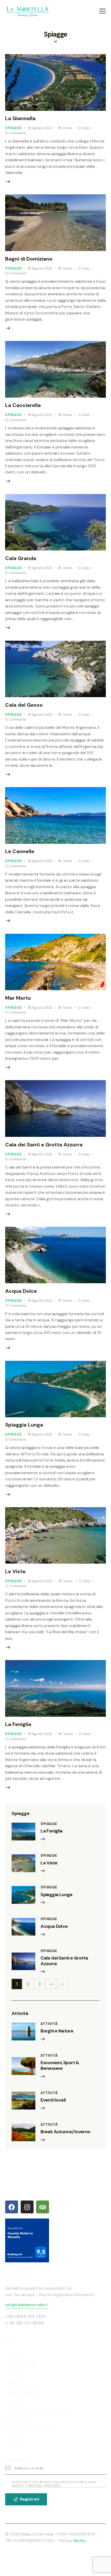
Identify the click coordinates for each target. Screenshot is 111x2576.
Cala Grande (21, 558)
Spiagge (14, 128)
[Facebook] (12, 2207)
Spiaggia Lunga (24, 1425)
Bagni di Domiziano (29, 259)
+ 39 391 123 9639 (24, 2323)
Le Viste (15, 1571)
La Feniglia (18, 1724)
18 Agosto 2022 (40, 128)
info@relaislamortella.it (26, 2305)
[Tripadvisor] (43, 2207)
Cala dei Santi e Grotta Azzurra (44, 1145)
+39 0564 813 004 (25, 2316)
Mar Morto (18, 998)
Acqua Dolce (21, 1291)
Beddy (80, 2541)
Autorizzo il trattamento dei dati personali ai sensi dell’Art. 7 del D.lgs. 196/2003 (54, 2484)
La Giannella (20, 118)
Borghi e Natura (57, 2031)
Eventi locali (53, 2100)
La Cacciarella (23, 405)
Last (62, 1984)
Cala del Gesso (24, 705)
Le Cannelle (20, 851)
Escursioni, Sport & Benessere (60, 2066)
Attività (49, 2024)
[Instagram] (27, 2207)
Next (51, 1984)
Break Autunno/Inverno (65, 2132)
